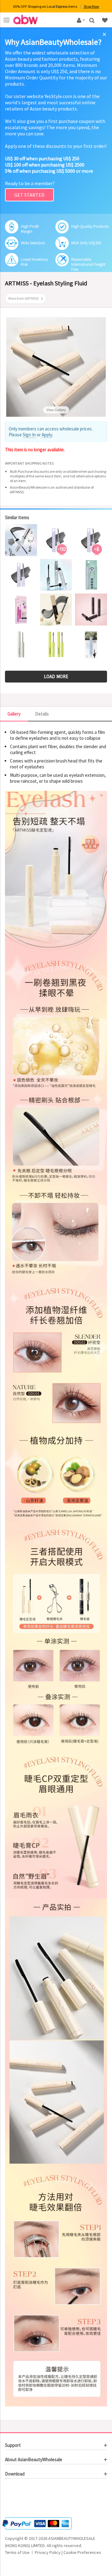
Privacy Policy (48, 2552)
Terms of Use (17, 2552)
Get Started (29, 195)
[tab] (56, 2445)
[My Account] (80, 20)
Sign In (29, 435)
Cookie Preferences (82, 2552)
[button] (24, 2499)
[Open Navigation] (7, 20)
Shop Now (91, 6)
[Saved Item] (105, 20)
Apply (47, 435)
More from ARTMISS (23, 298)
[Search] (93, 20)
